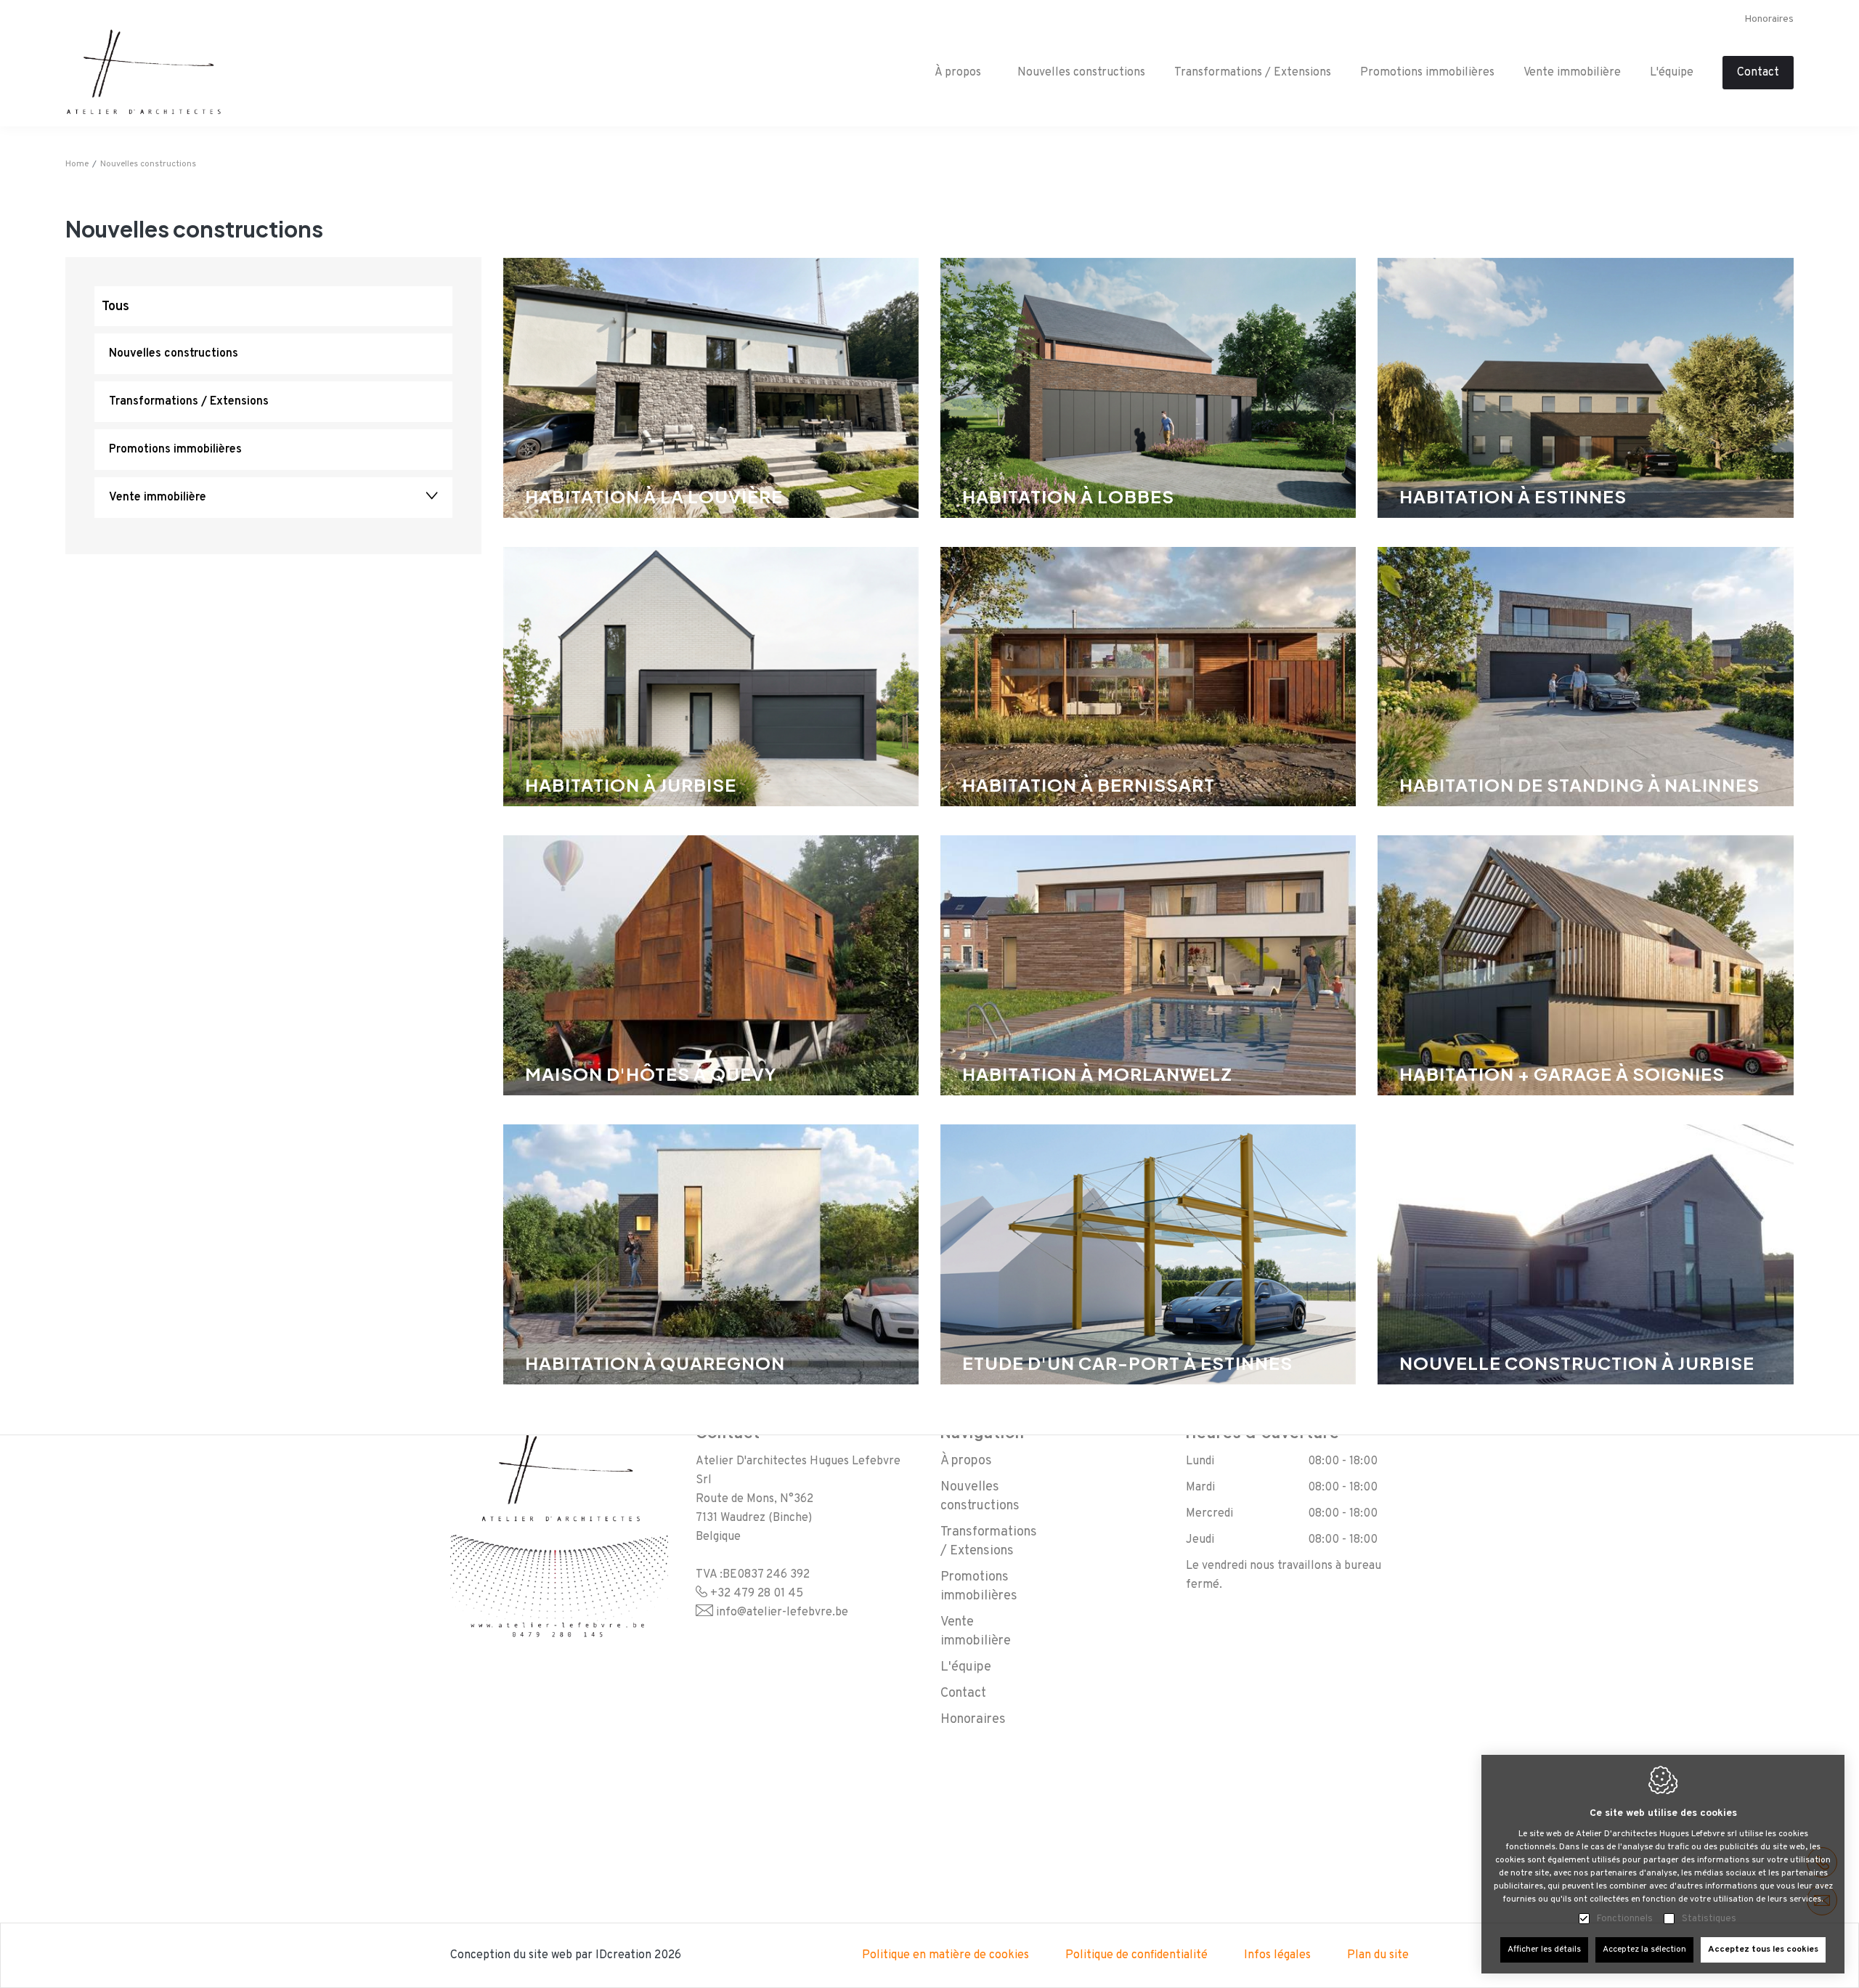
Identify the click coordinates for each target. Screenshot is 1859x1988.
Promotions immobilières (1427, 73)
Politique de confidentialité (1136, 1955)
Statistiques (1709, 1919)
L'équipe (1672, 73)
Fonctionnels (1625, 1919)
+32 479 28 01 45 (757, 1594)
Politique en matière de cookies (945, 1955)
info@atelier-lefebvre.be (782, 1612)
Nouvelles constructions (1081, 73)
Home (77, 164)
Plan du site (1378, 1955)
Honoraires (1769, 19)
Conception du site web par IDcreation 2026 (566, 1955)
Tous (115, 307)
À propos (966, 1461)
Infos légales (1277, 1955)
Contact (1758, 73)
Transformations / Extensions (1253, 73)
